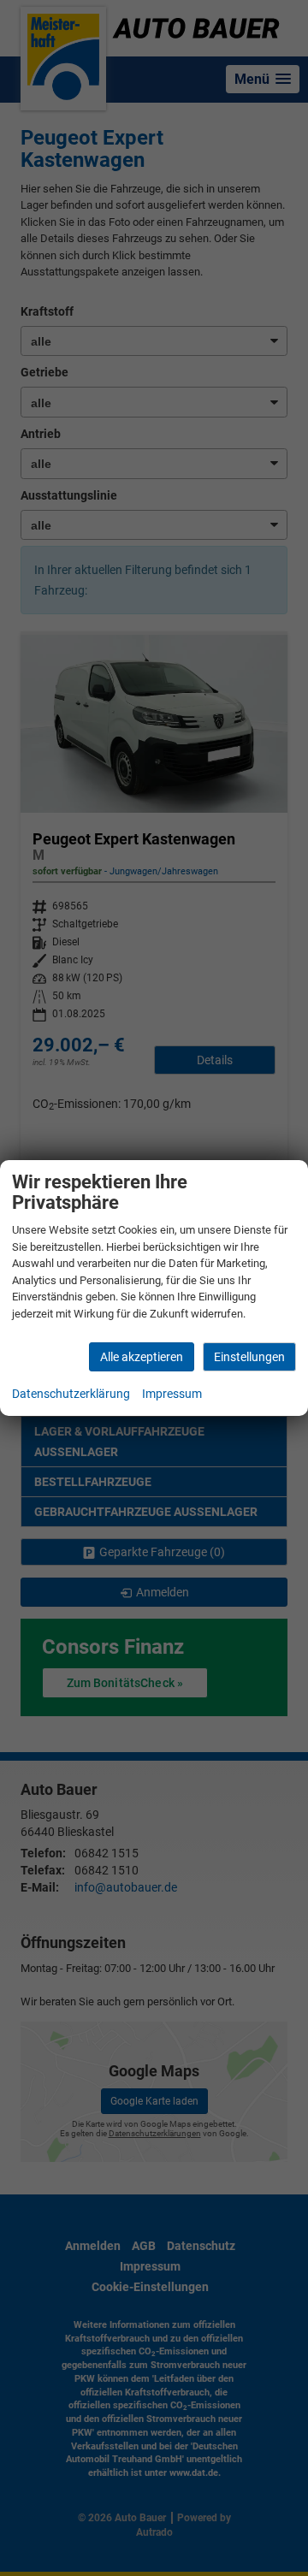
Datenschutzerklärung (71, 1394)
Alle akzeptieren (142, 1357)
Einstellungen (249, 1357)
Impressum (172, 1394)
